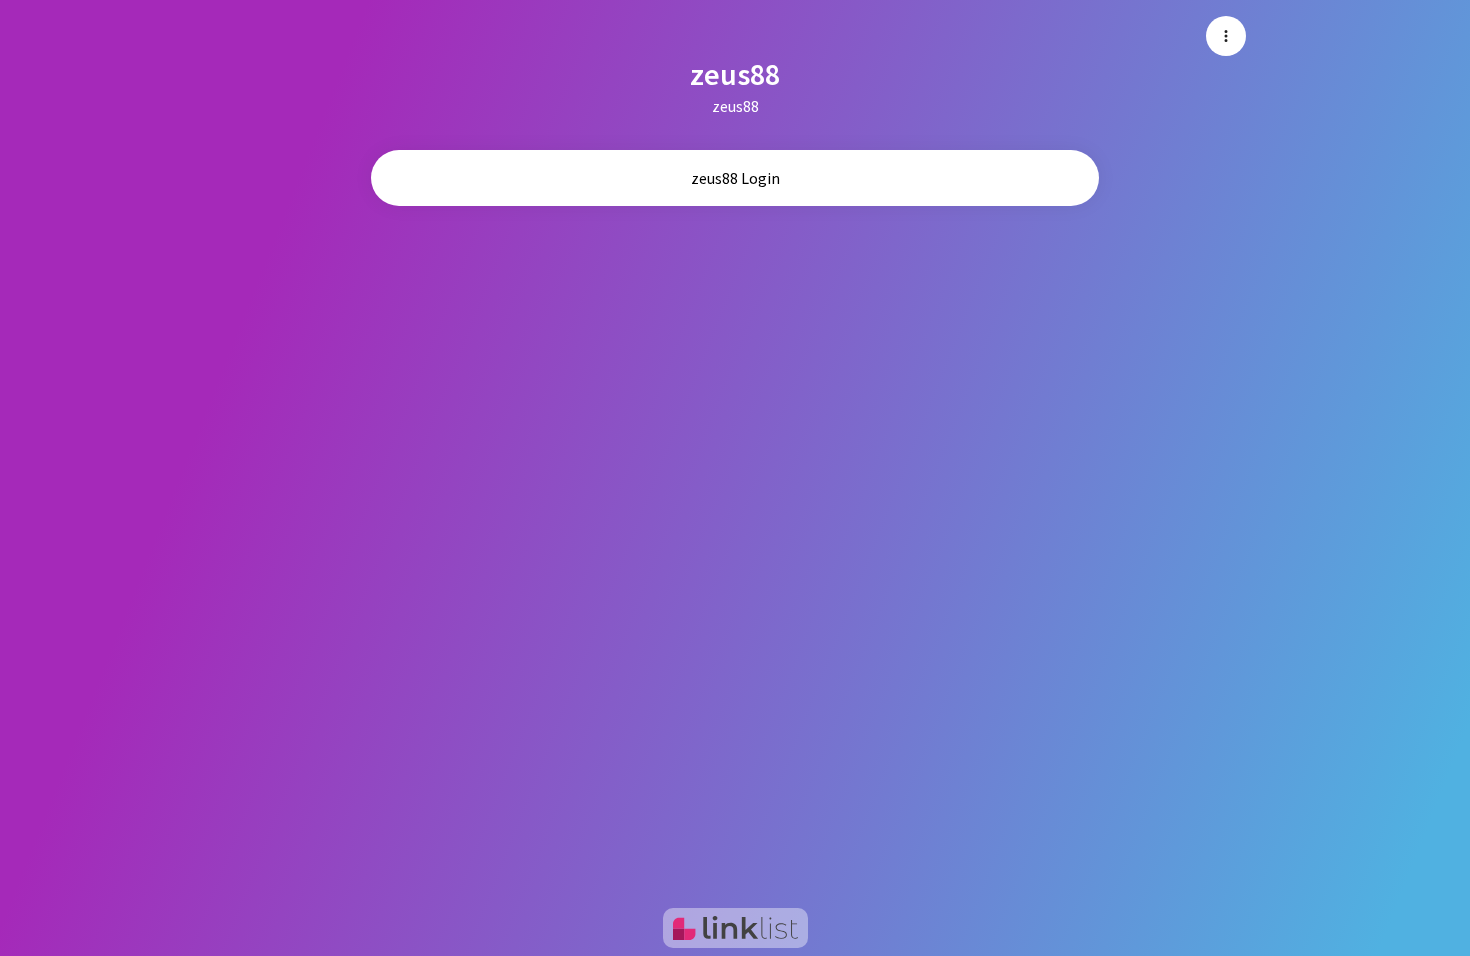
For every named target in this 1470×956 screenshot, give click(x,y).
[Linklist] (735, 928)
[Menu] (1226, 36)
